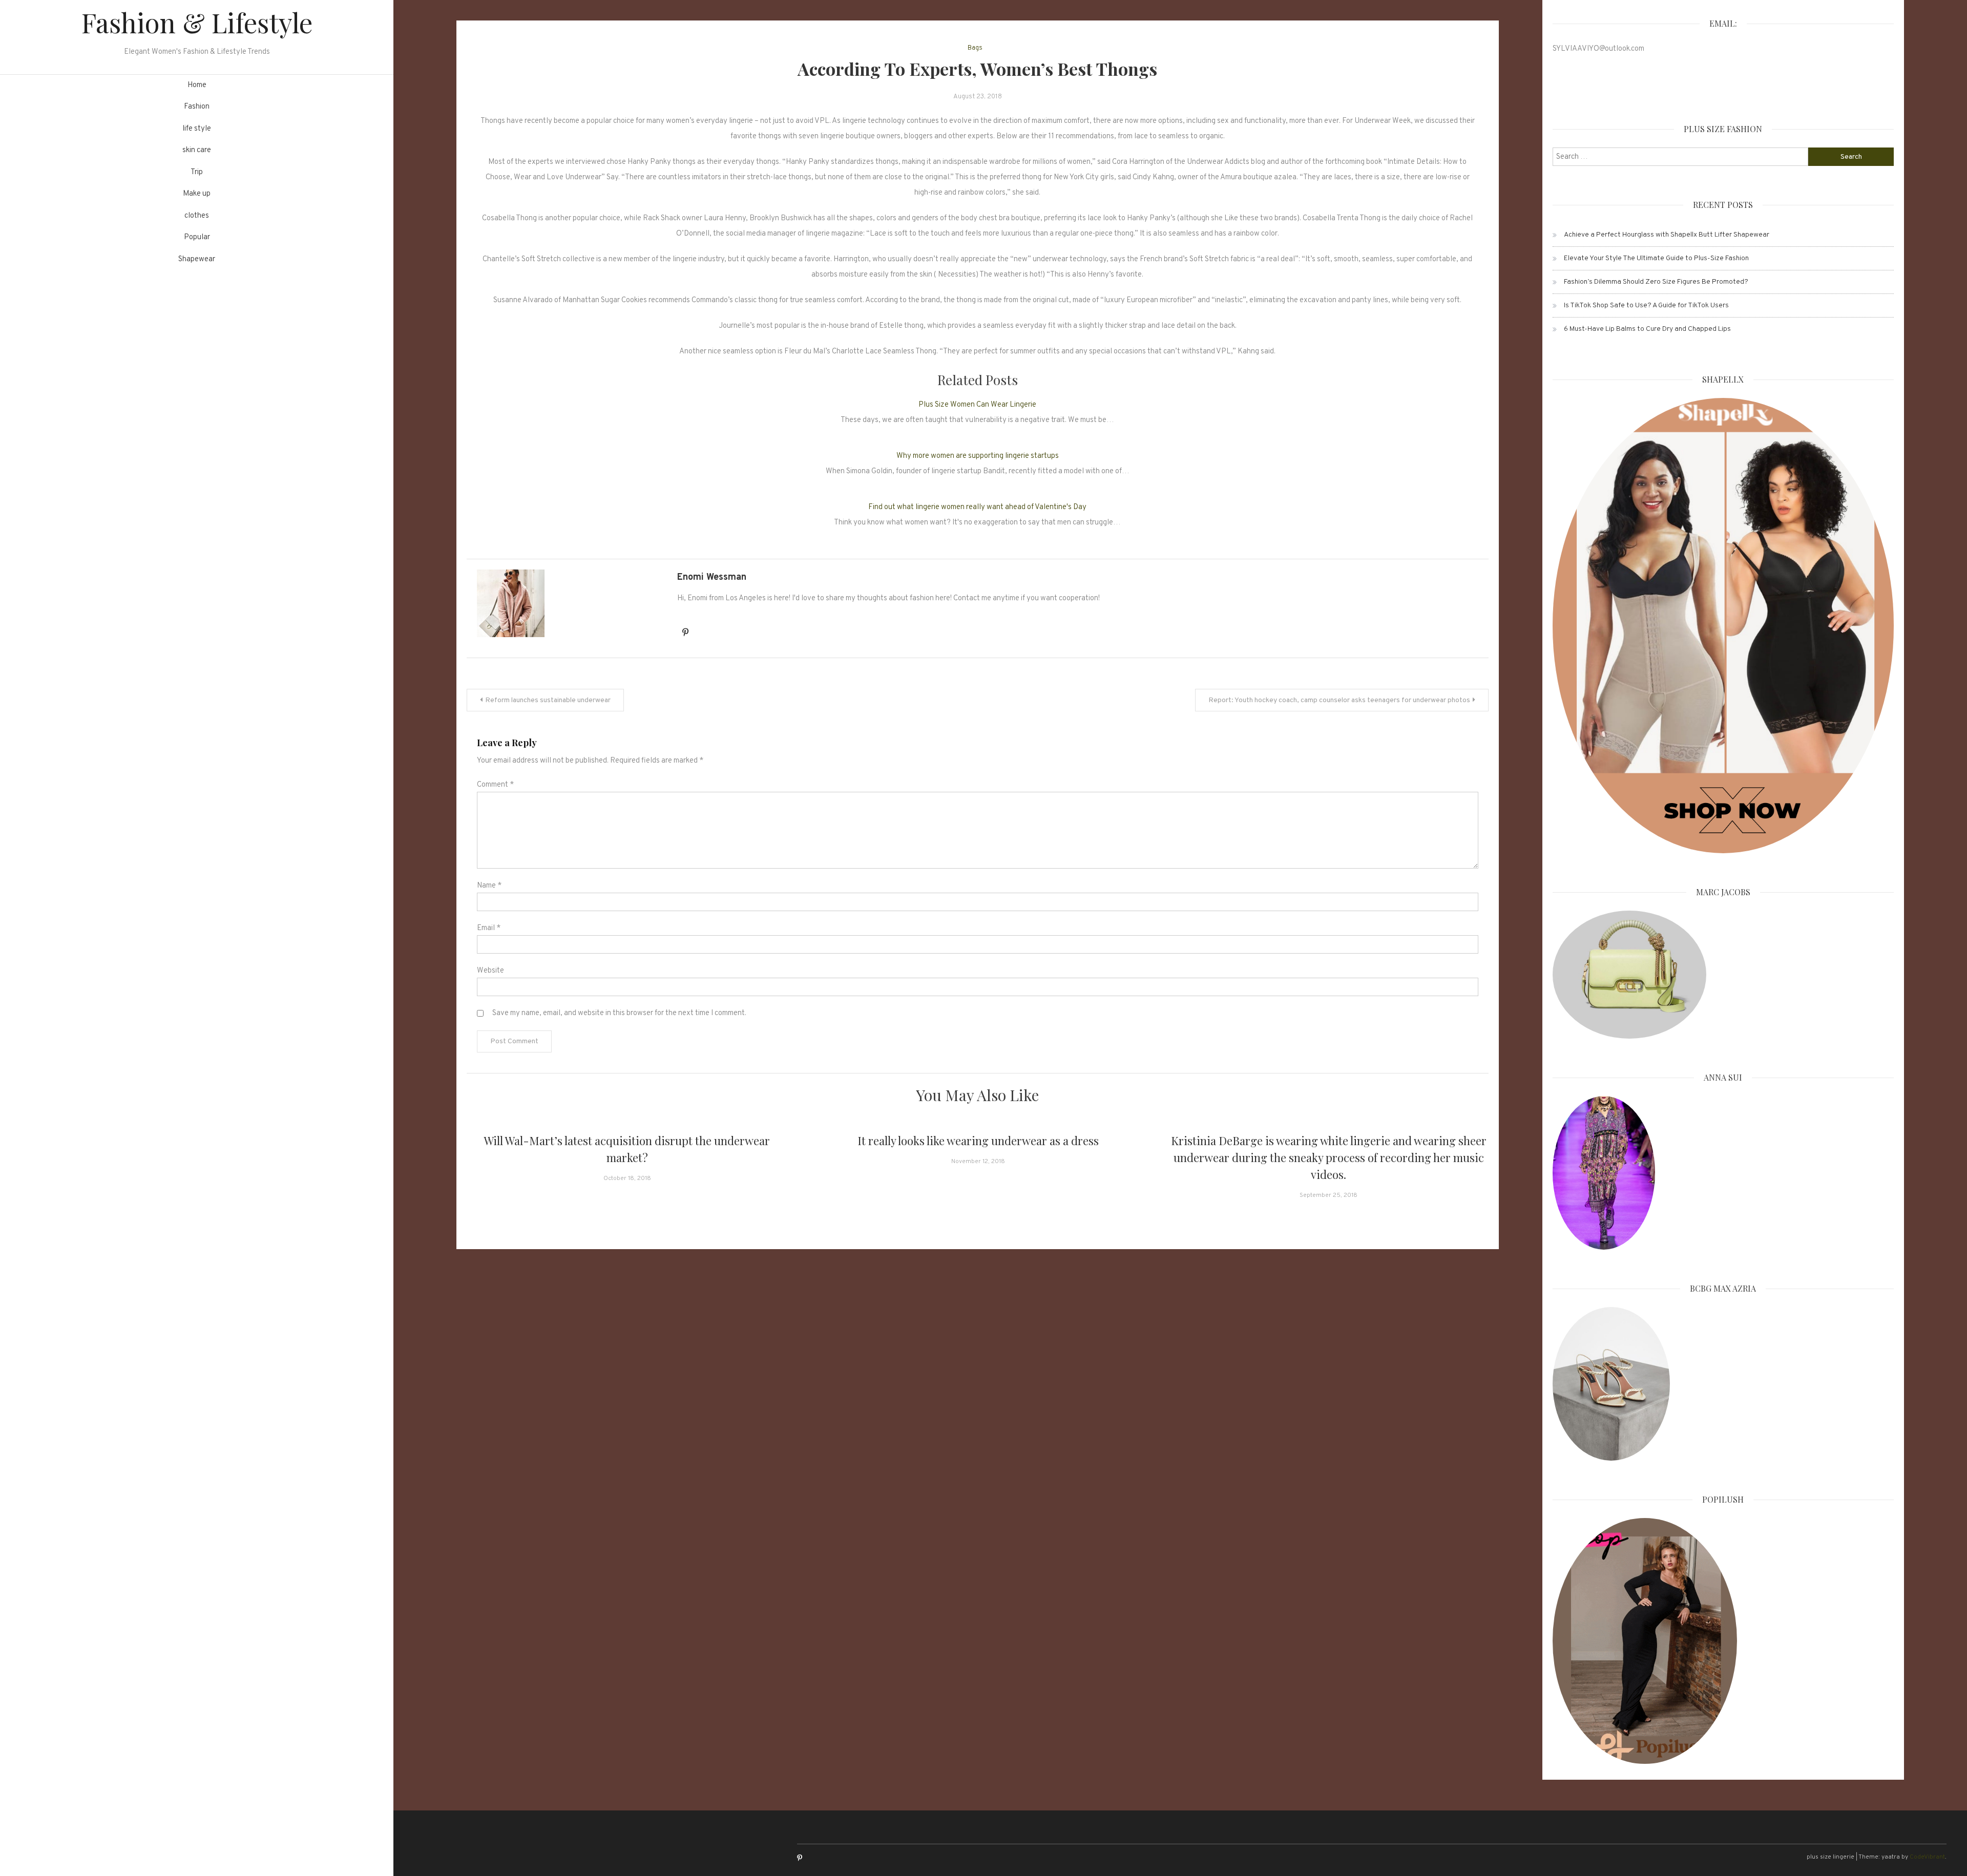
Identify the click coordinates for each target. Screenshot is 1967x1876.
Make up (197, 194)
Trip (197, 172)
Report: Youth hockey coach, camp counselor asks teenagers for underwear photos (1339, 700)
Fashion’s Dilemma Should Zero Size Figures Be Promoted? (1656, 282)
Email (489, 928)
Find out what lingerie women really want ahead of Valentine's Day (977, 507)
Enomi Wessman (712, 577)
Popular (197, 237)
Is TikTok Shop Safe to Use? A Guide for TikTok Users (1646, 305)
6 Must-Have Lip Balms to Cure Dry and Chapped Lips (1647, 329)
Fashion (197, 107)
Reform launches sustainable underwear (548, 700)
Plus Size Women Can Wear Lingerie (977, 405)
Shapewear (197, 259)
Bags (975, 48)
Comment (495, 785)
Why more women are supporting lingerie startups (978, 456)
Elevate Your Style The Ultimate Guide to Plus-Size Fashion (1656, 258)
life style (197, 129)
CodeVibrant (1927, 1857)
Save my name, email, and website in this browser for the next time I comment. (619, 1013)
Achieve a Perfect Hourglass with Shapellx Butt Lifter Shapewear (1667, 235)
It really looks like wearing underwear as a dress (978, 1141)
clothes (197, 216)
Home (197, 85)
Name (489, 886)
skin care (197, 150)
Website (490, 971)
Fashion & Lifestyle (197, 22)
